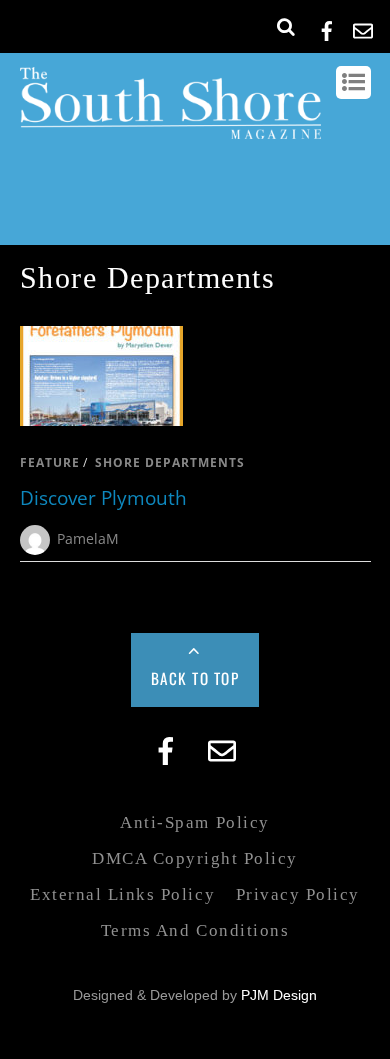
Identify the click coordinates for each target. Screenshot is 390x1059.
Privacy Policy (298, 894)
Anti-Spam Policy (194, 822)
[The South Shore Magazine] (170, 129)
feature (50, 462)
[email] (363, 27)
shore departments (170, 462)
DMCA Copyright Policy (195, 858)
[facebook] (327, 27)
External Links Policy (122, 894)
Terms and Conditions (195, 930)
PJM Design (279, 995)
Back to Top (195, 678)
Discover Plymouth (103, 498)
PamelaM (88, 538)
